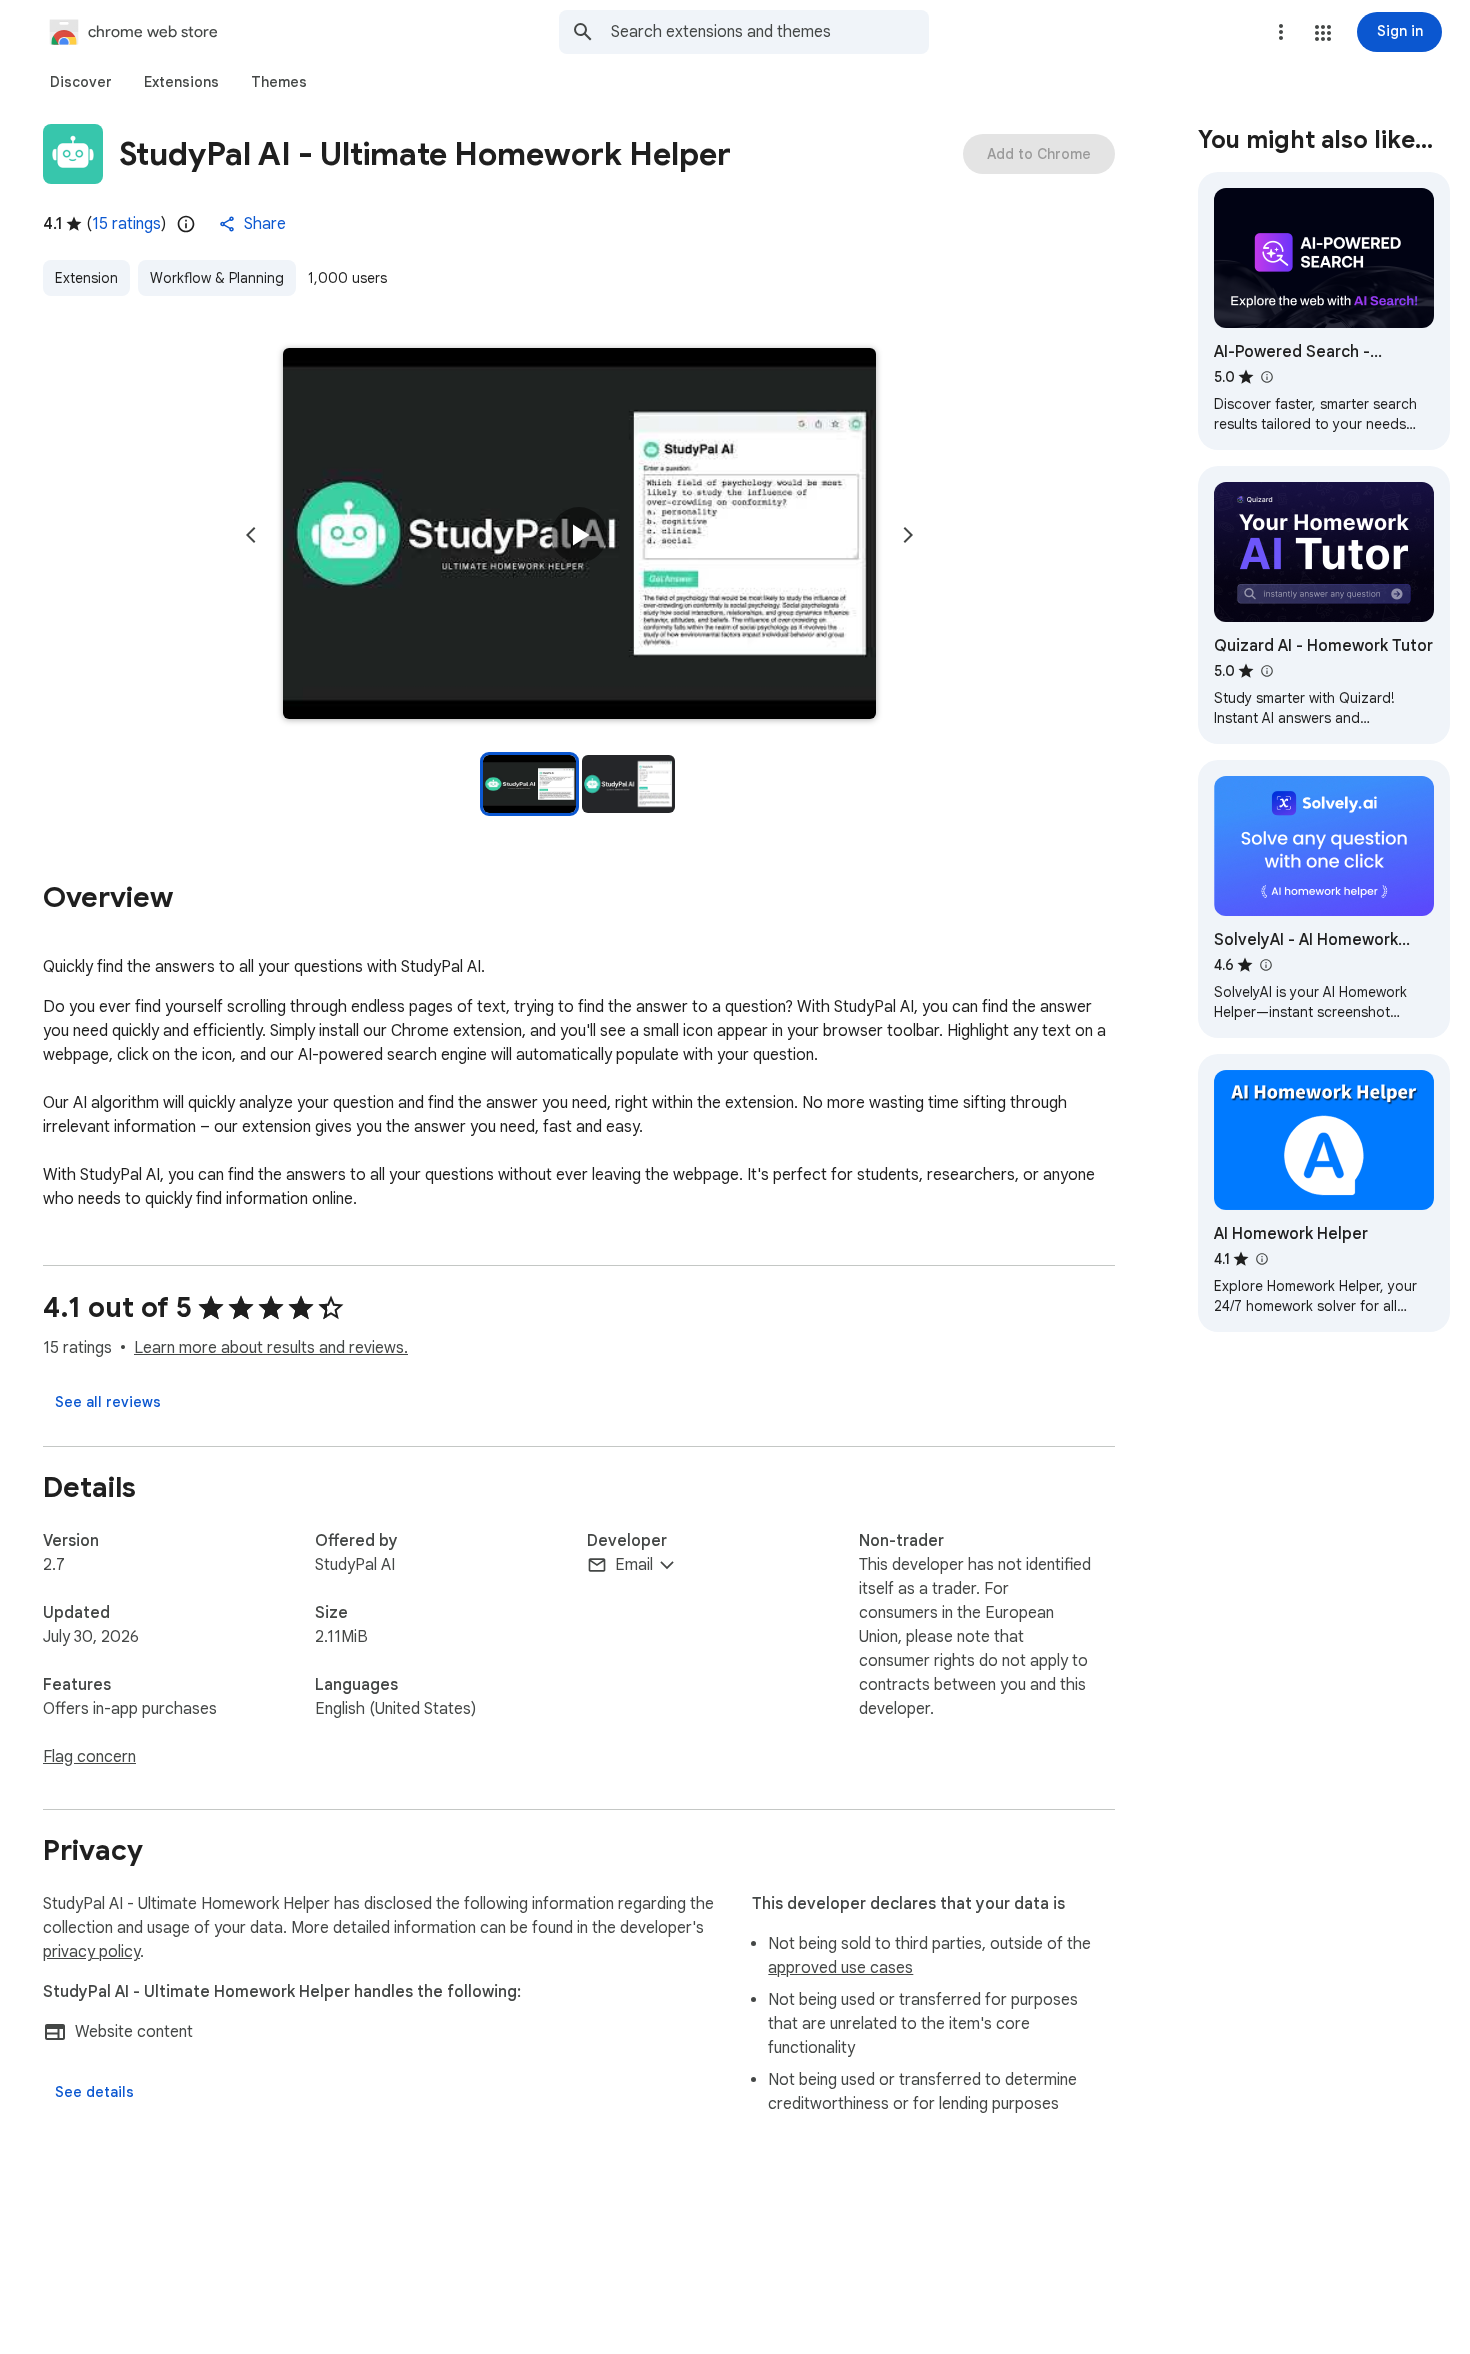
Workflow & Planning (217, 278)
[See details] (94, 2092)
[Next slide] (908, 535)
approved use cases (840, 1968)
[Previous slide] (251, 535)
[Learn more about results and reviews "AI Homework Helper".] (1261, 1259)
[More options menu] (1281, 32)
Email (634, 1565)
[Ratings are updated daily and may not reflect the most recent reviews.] (186, 224)
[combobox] (770, 32)
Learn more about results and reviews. (271, 1348)
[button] (1323, 33)
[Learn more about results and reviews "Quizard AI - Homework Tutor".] (1266, 671)
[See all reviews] (108, 1402)
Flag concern (89, 1757)
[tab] (81, 82)
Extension (86, 278)
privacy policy (91, 1952)
